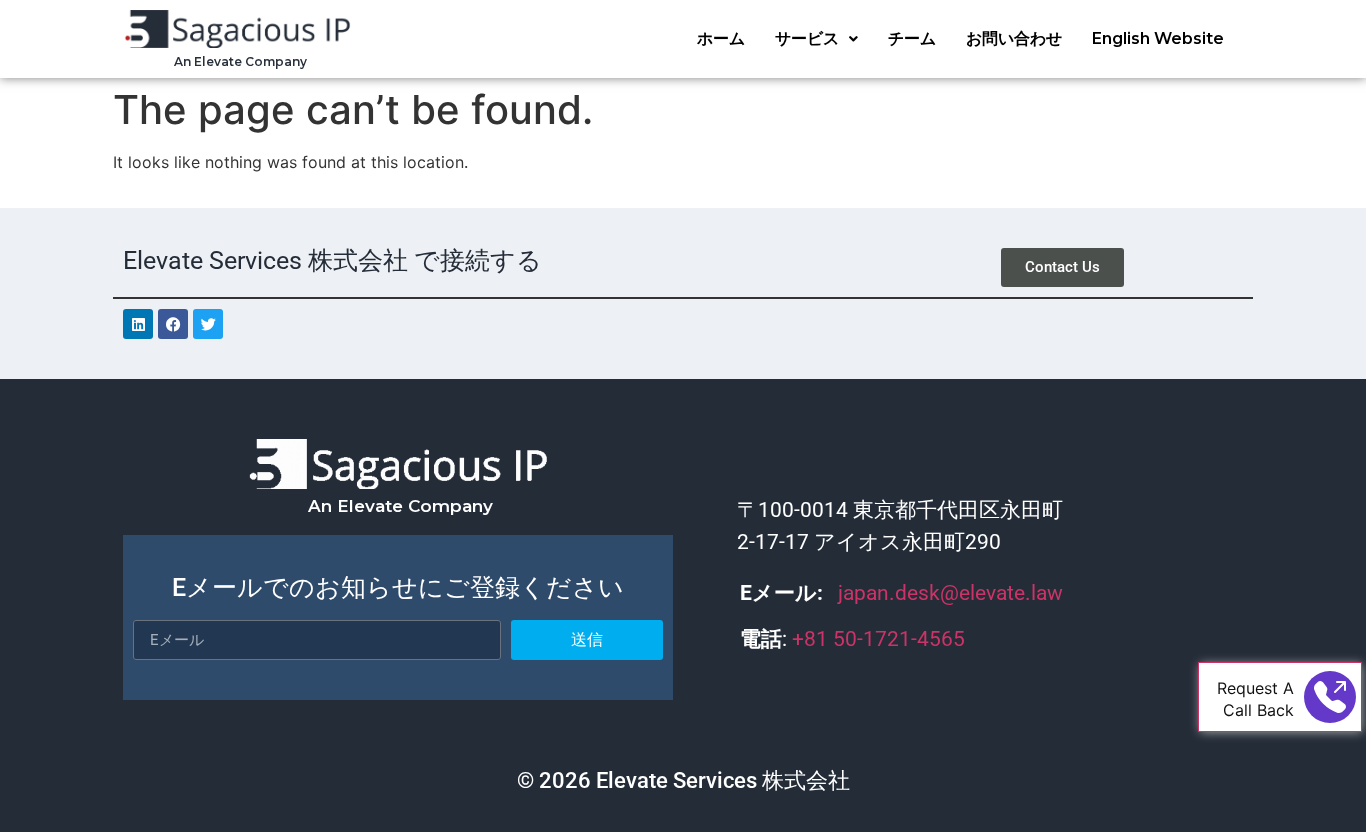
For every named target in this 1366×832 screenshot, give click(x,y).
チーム (912, 38)
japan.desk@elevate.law (950, 593)
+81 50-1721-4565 (881, 639)
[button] (816, 39)
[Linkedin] (138, 324)
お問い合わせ (1014, 38)
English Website (1158, 38)
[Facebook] (173, 324)
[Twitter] (208, 324)
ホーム (721, 38)
